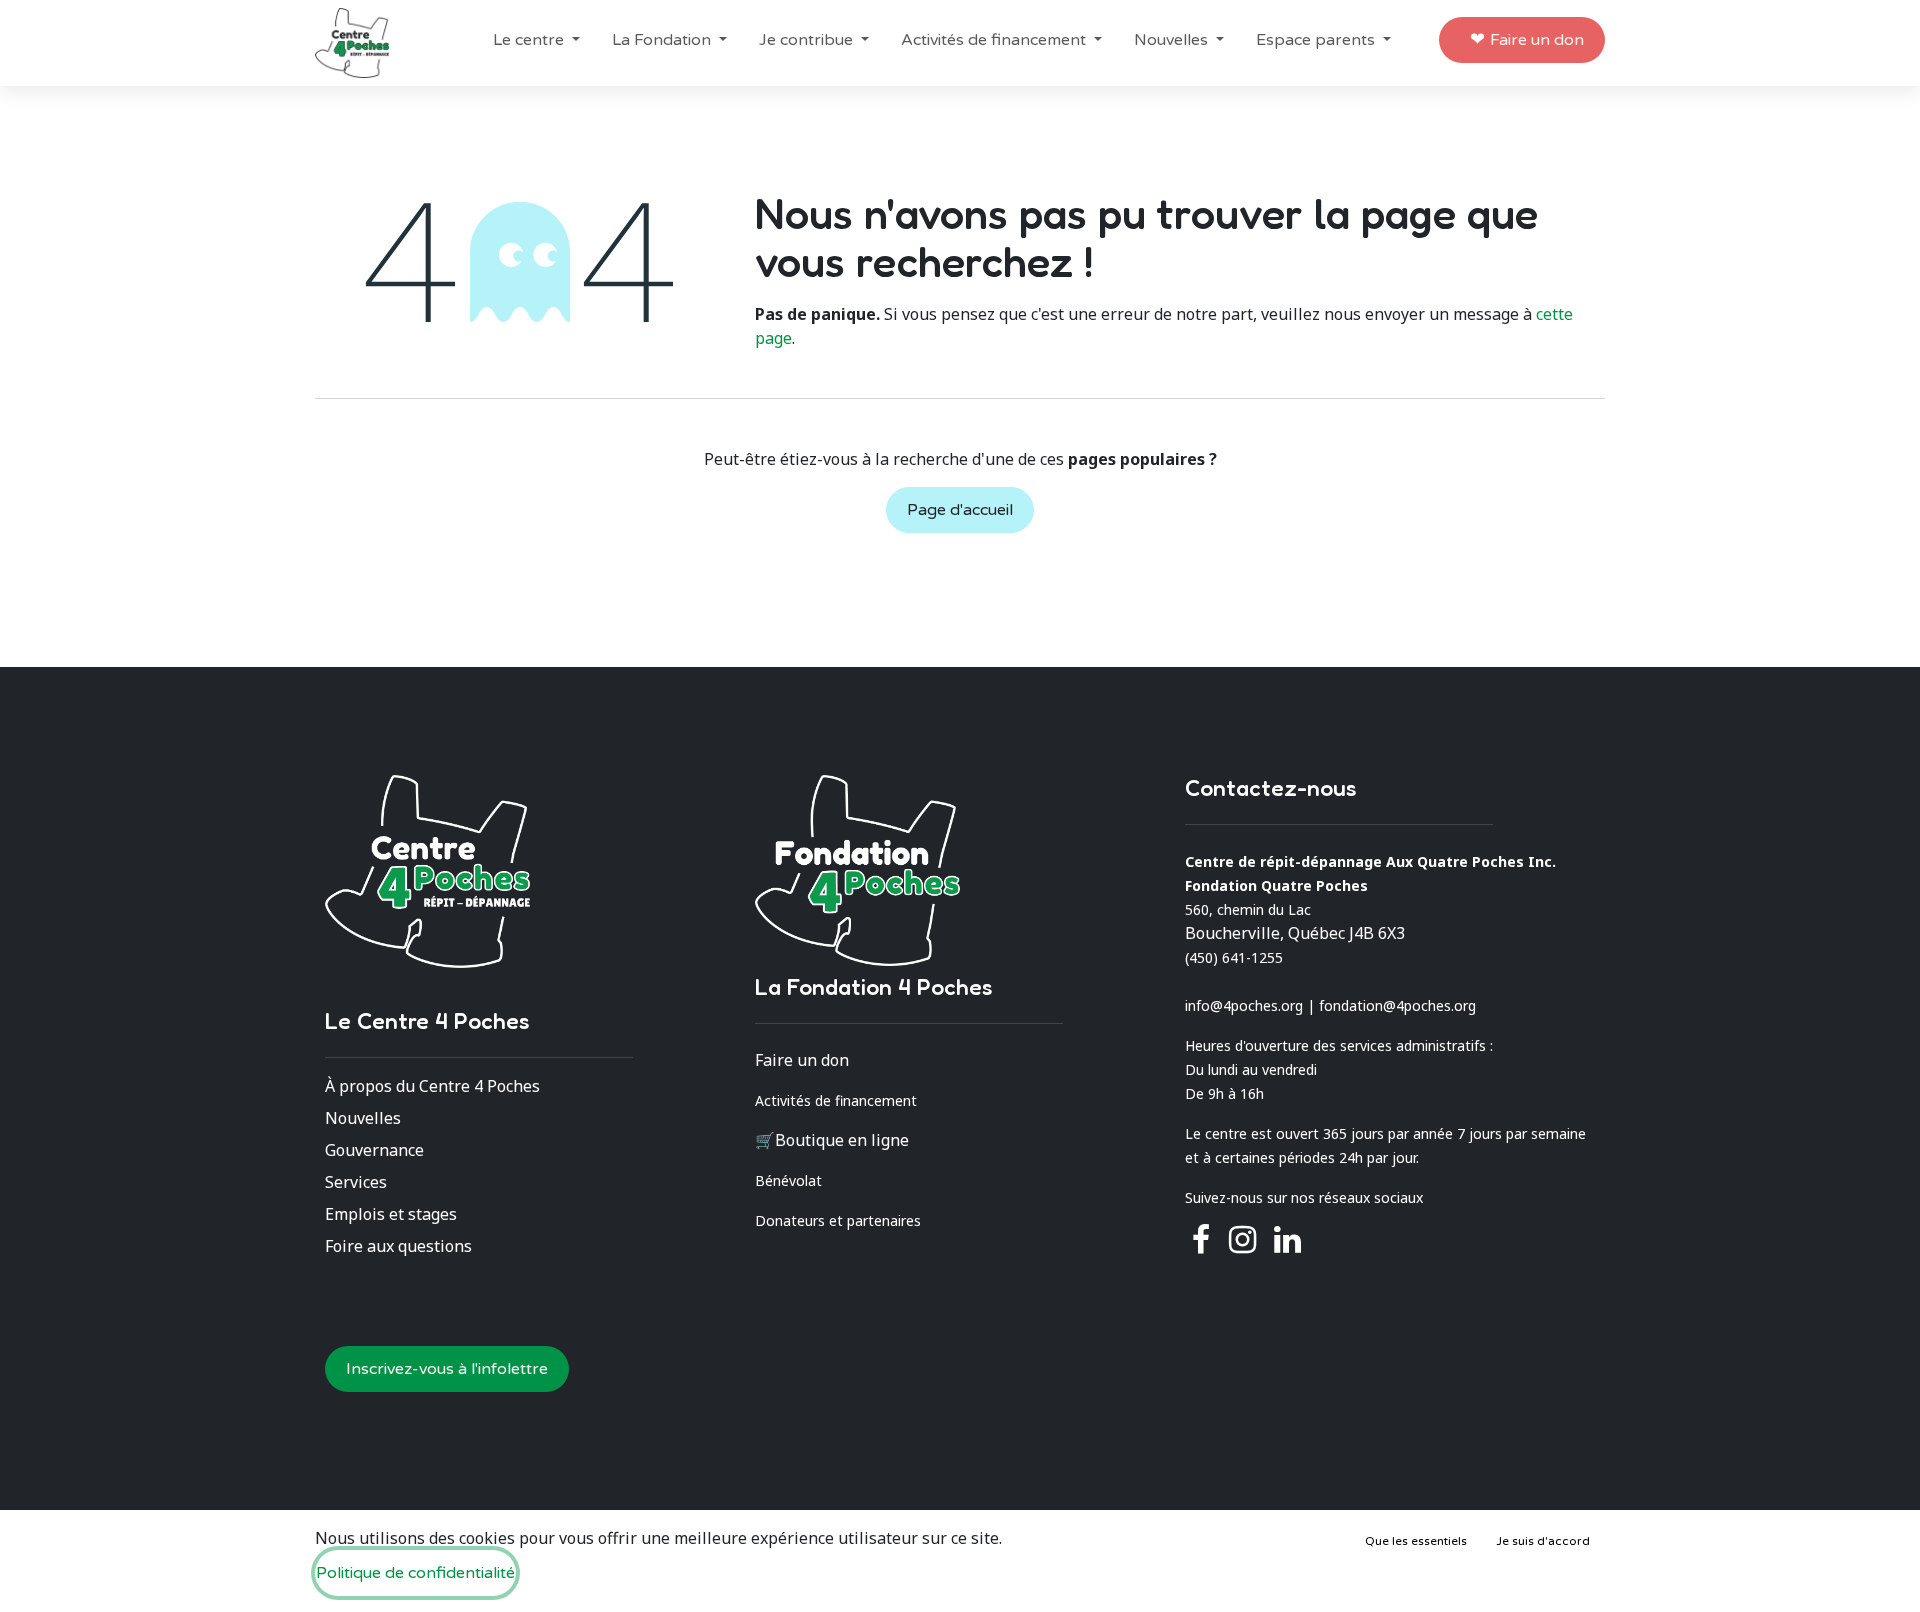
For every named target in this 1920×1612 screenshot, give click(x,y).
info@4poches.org (1244, 1005)
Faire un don (1537, 40)
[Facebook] (1201, 1240)
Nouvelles (363, 1118)
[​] (1242, 1240)
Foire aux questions (398, 1246)
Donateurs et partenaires (838, 1220)
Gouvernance (374, 1150)
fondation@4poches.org (1397, 1005)
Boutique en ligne (842, 1140)
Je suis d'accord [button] (1543, 1541)
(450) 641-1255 (1234, 957)
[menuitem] (536, 40)
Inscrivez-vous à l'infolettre (447, 1369)
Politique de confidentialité (415, 1573)
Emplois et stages (391, 1214)
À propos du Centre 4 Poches (432, 1086)
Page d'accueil (960, 510)
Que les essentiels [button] (1416, 1541)
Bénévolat (788, 1180)
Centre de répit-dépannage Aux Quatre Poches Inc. (1370, 861)
